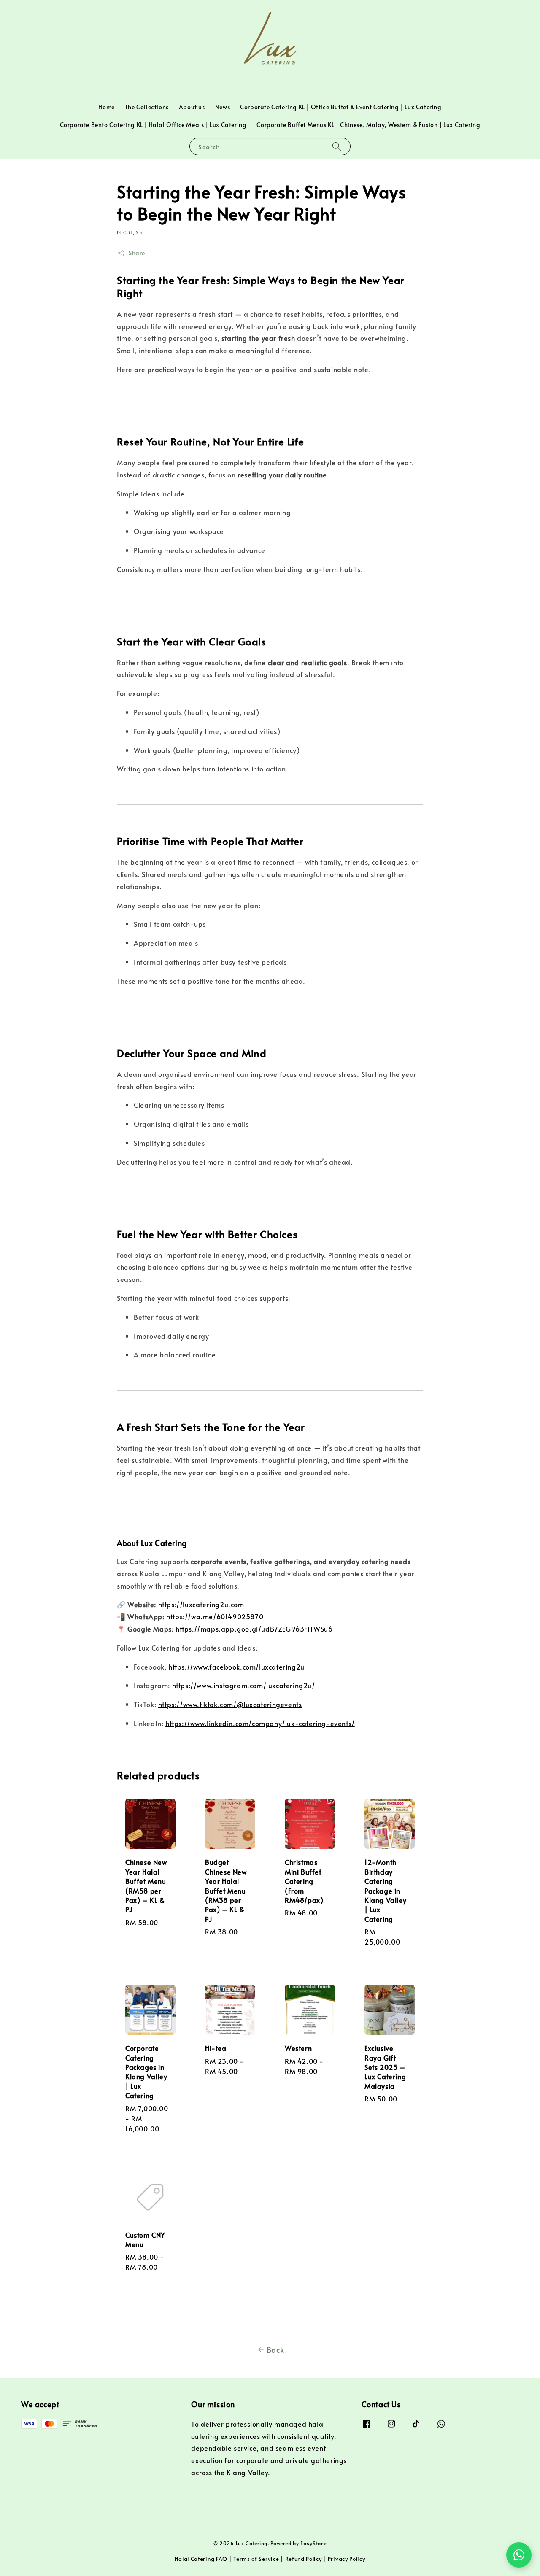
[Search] (337, 146)
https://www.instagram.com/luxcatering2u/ (244, 1685)
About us (192, 107)
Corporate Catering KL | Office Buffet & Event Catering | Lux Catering (341, 107)
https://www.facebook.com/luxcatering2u (236, 1667)
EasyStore (313, 2543)
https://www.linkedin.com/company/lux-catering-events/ (260, 1723)
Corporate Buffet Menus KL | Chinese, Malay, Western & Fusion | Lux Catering (368, 125)
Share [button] (137, 253)
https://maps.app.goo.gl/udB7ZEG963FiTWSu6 (254, 1629)
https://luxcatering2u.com (201, 1604)
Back (275, 2350)
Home (106, 107)
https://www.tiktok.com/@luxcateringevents (230, 1704)
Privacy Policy (347, 2559)
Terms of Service (256, 2559)
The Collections (147, 107)
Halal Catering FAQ (201, 2559)
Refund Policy (304, 2559)
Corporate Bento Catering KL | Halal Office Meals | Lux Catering (153, 125)
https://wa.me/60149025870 (215, 1616)
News (223, 107)
